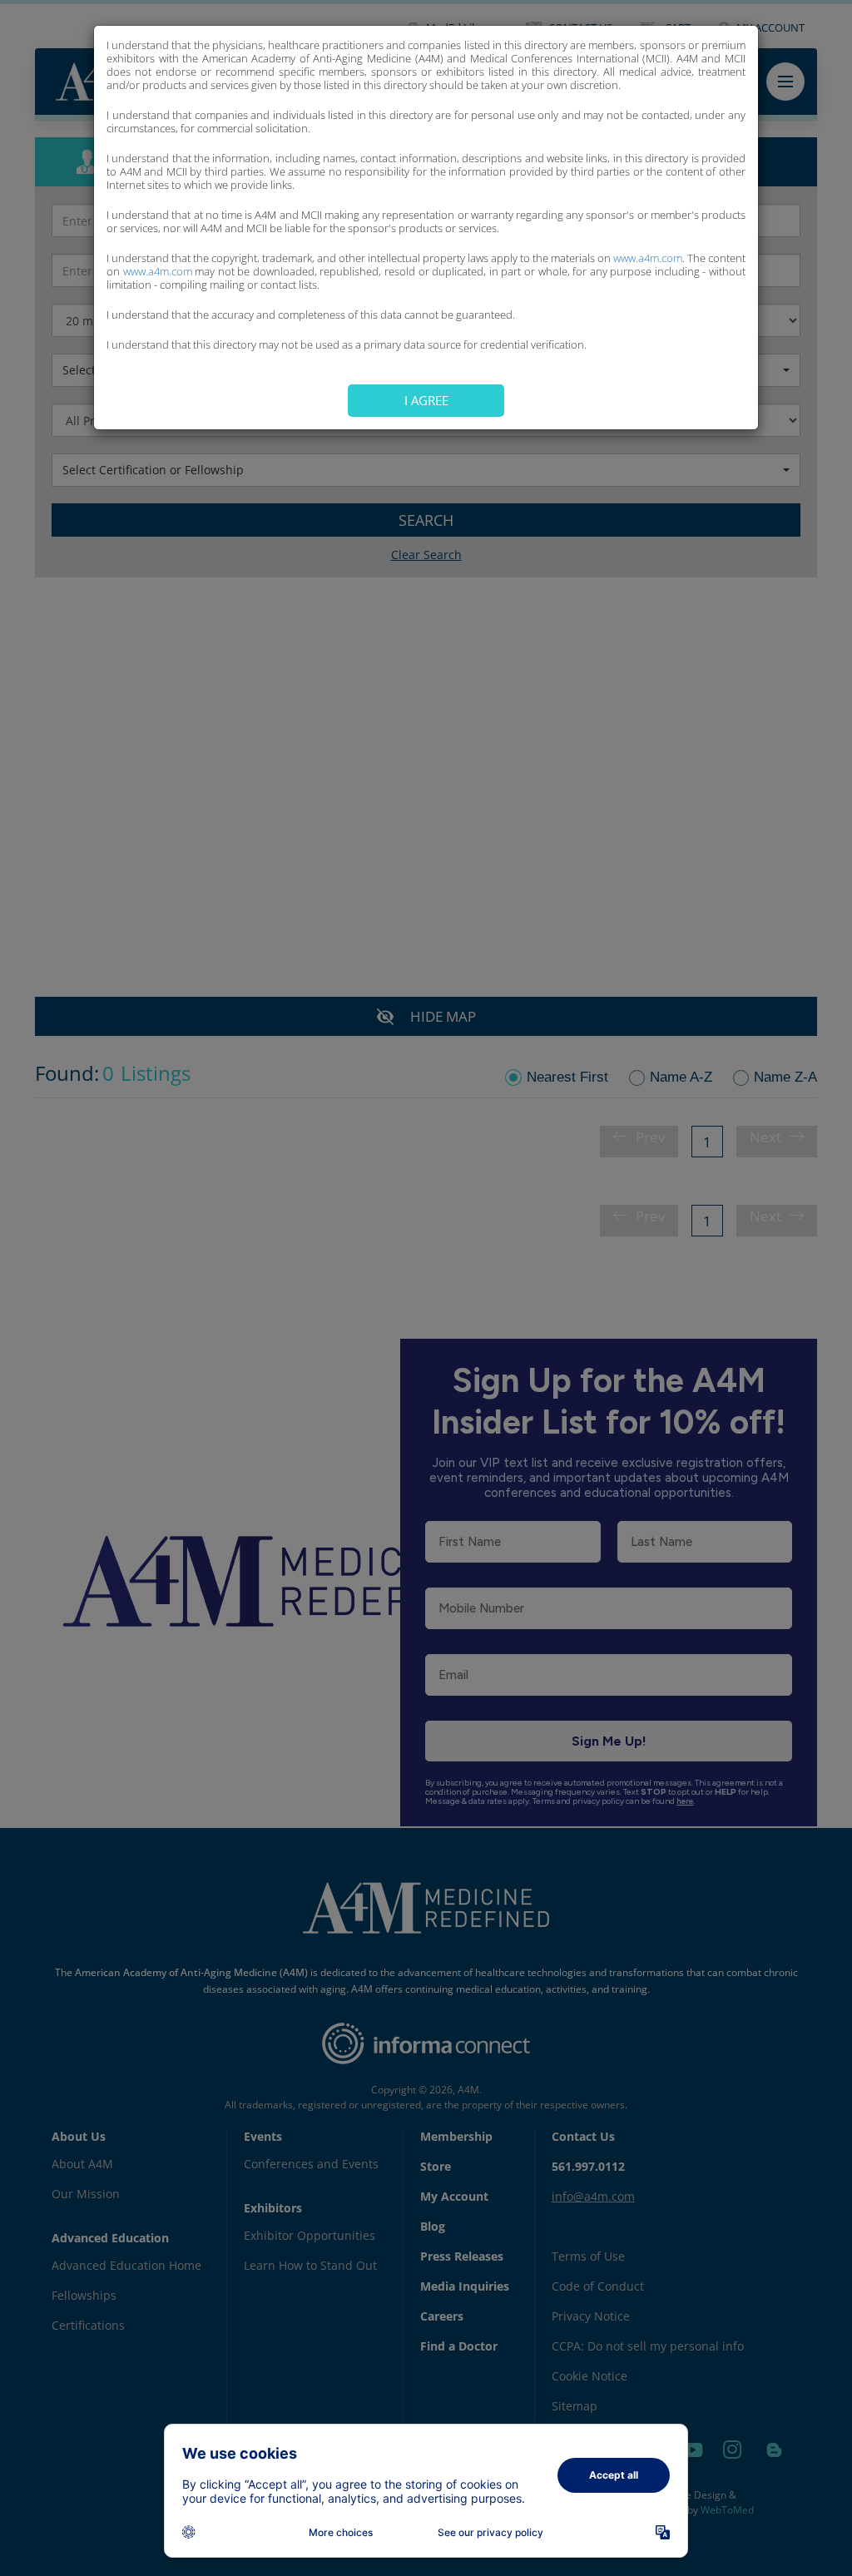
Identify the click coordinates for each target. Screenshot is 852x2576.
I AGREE (426, 400)
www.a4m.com (648, 258)
